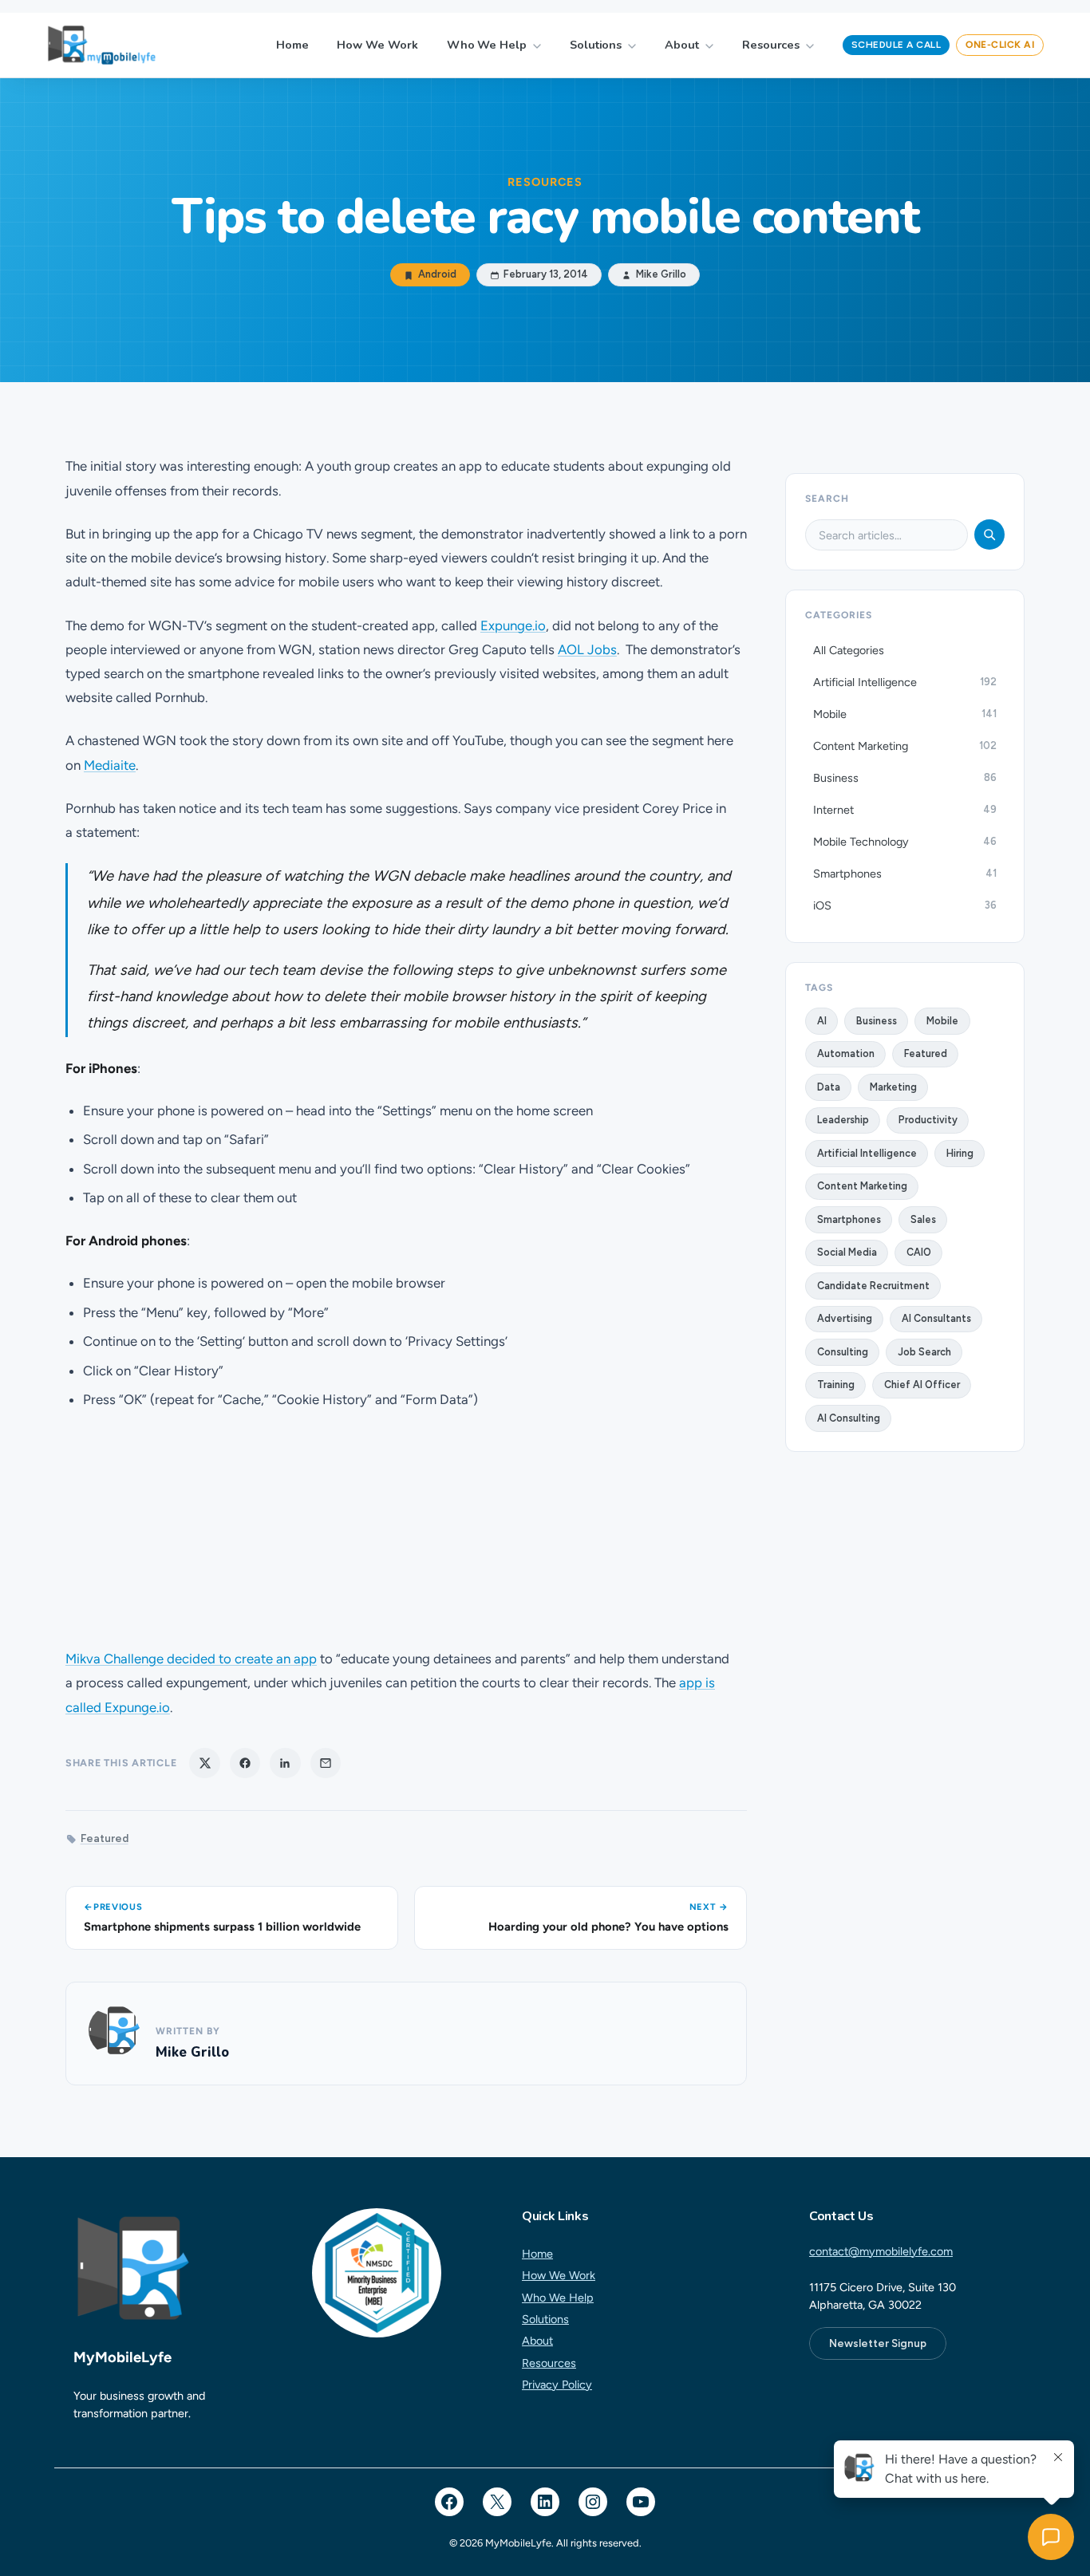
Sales (923, 1219)
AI (822, 1021)
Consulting (843, 1352)
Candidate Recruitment (873, 1286)
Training (836, 1385)
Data (829, 1087)
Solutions (596, 45)
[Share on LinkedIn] (285, 1763)
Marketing (893, 1087)
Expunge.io (513, 625)
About (682, 45)
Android (437, 275)
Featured (105, 1838)
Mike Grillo (192, 2052)
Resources (771, 45)
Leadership (843, 1120)
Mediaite (110, 765)
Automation (846, 1053)
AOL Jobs (587, 649)
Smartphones (849, 1219)
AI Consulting (849, 1418)
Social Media (847, 1252)
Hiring (960, 1153)
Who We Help (487, 45)
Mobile (942, 1021)
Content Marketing (862, 1186)
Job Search (924, 1352)
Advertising (845, 1318)
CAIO (919, 1252)
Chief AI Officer (922, 1385)
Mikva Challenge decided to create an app (191, 1659)
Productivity (928, 1120)
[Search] (989, 535)
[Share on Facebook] (245, 1763)
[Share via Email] (326, 1763)
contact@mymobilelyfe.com (881, 2251)
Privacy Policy (557, 2385)
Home (292, 45)
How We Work (377, 45)
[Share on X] (204, 1763)
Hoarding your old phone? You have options (608, 1927)
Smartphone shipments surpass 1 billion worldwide (222, 1927)
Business (877, 1021)
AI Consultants (936, 1318)
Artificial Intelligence (867, 1153)
